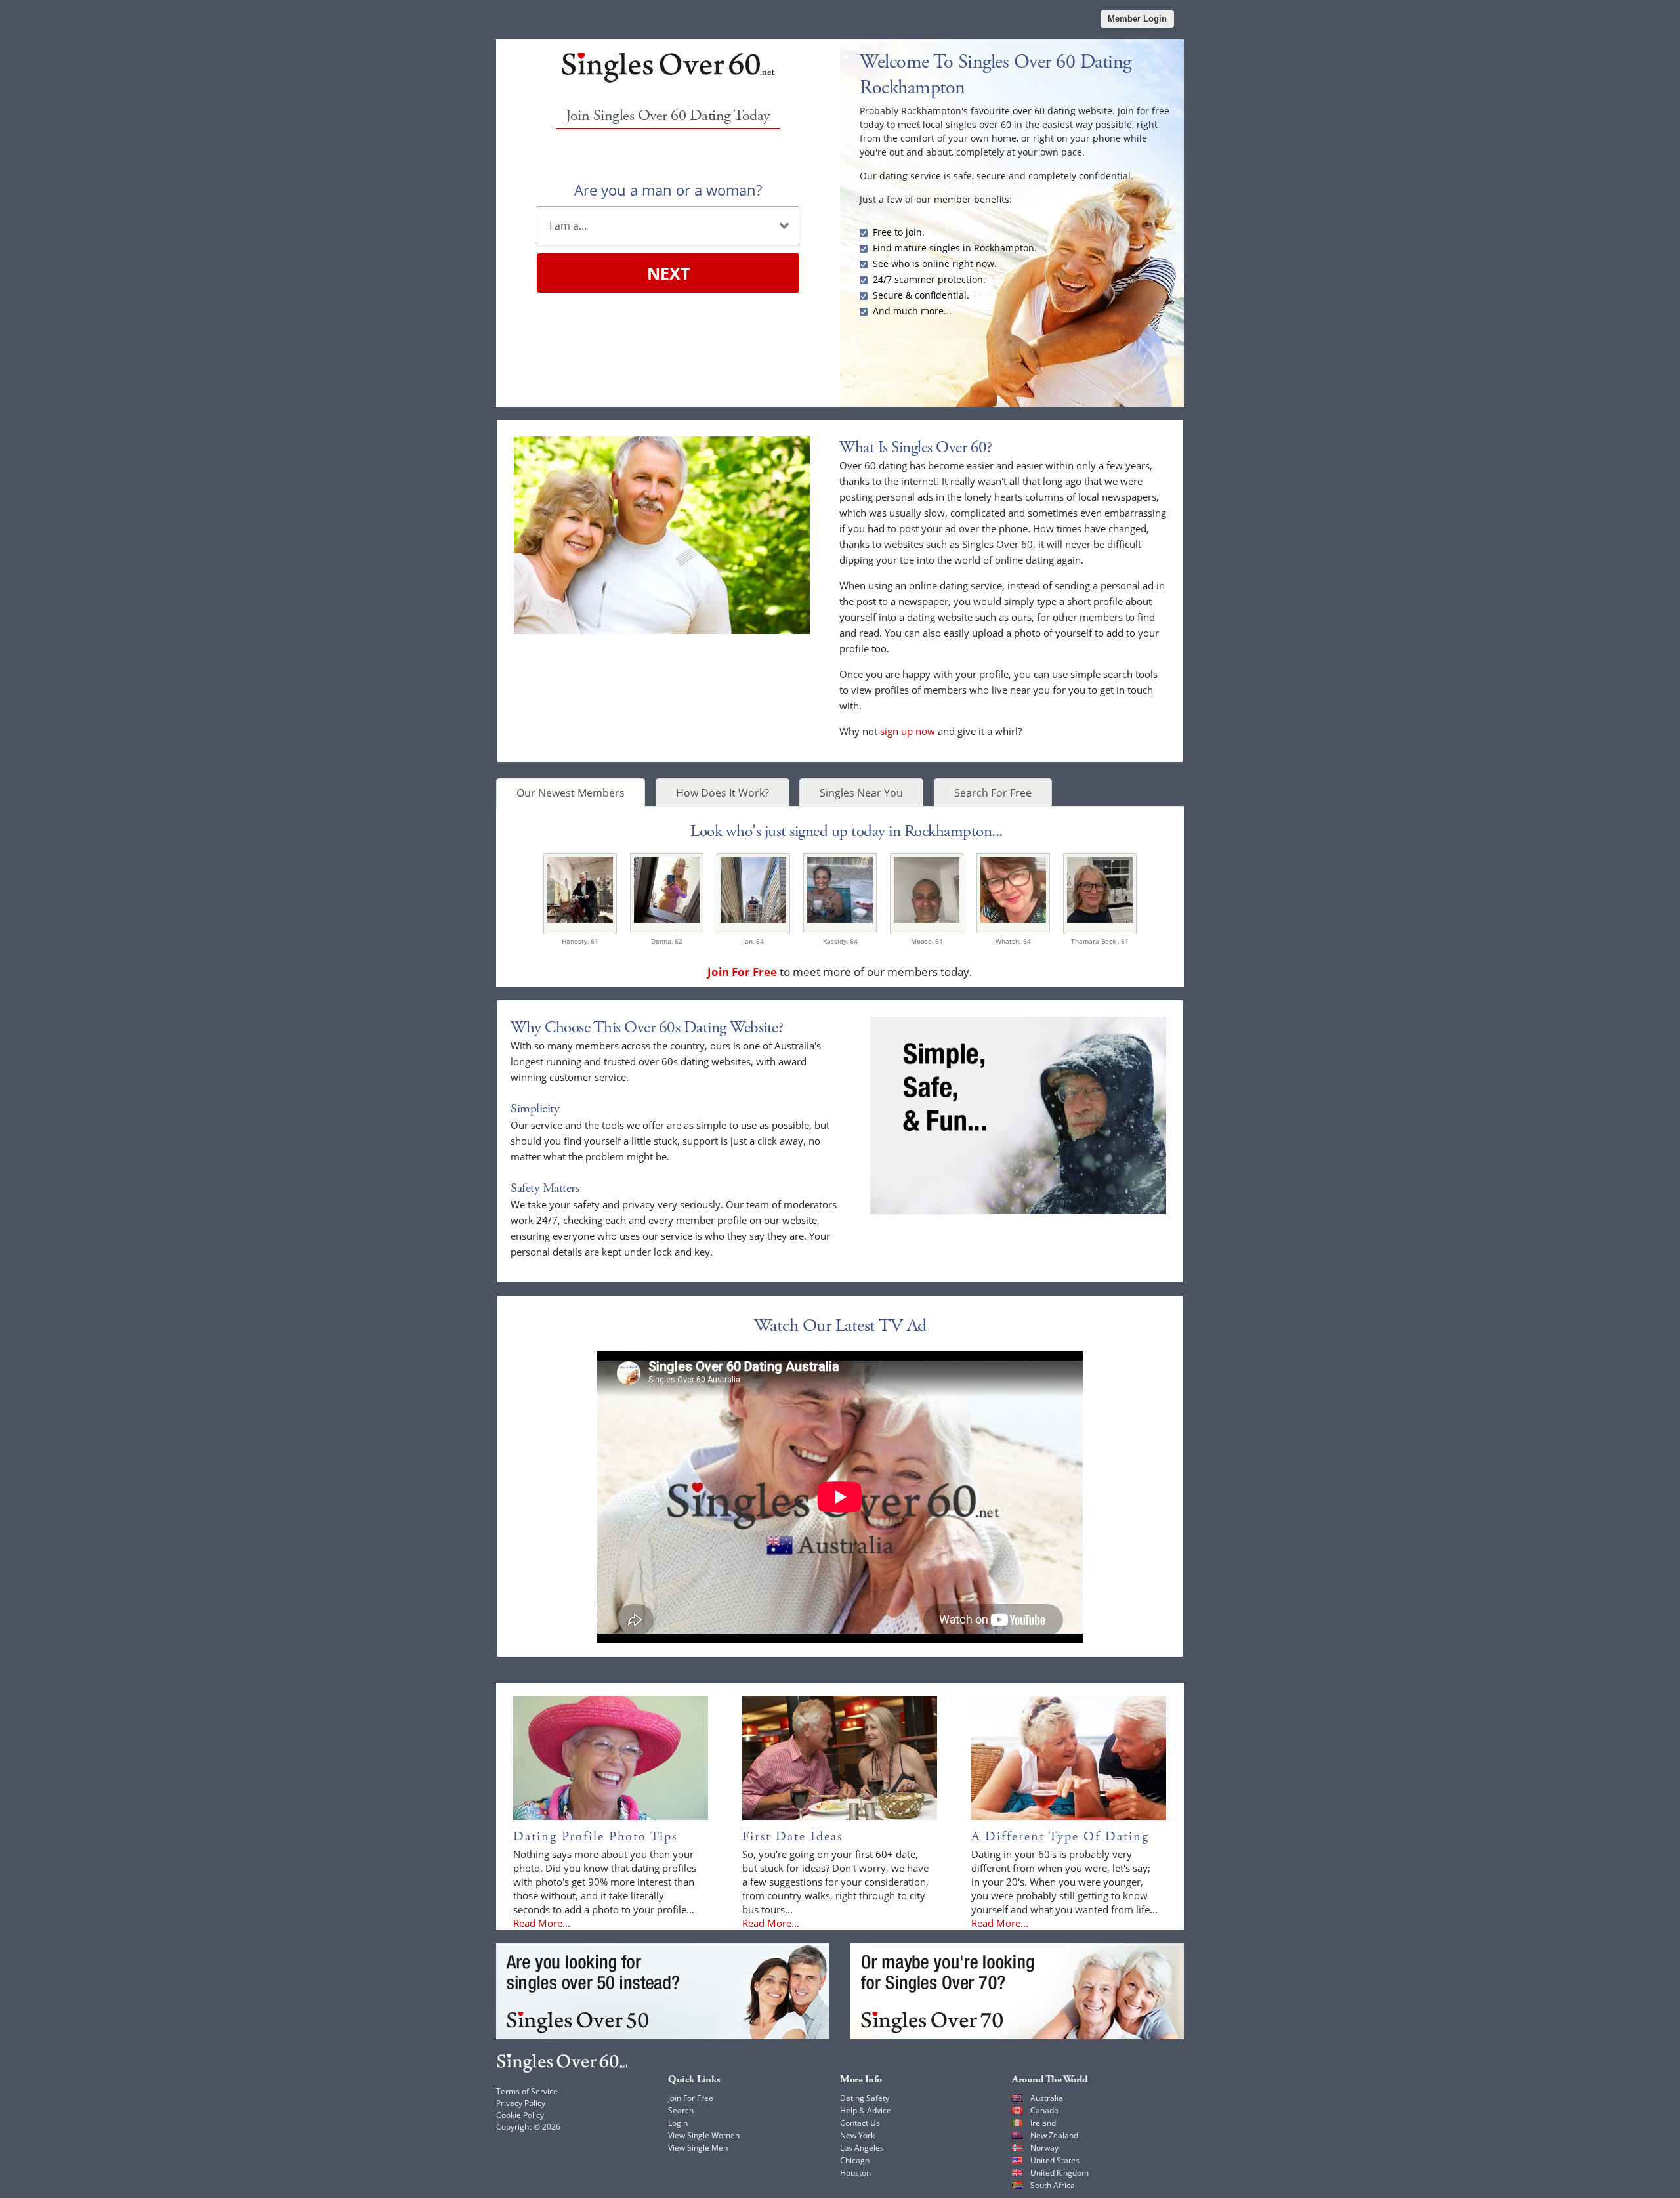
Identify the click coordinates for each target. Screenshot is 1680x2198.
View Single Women (704, 2135)
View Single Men (698, 2148)
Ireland (1043, 2123)
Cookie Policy (520, 2115)
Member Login (1137, 19)
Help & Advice (866, 2110)
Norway (1044, 2148)
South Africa (1053, 2185)
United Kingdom (1060, 2173)
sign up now (908, 731)
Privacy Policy (521, 2103)
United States (1055, 2160)
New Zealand (1054, 2135)
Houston (855, 2173)
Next (668, 273)
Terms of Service (527, 2091)
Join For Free (691, 2098)
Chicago (855, 2160)
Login (678, 2123)
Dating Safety (865, 2098)
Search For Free (993, 793)
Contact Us (860, 2123)
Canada (1044, 2110)
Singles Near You (861, 793)
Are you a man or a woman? (668, 190)
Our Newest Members (571, 793)
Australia (1047, 2098)
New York (857, 2135)
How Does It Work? (723, 793)
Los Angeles (862, 2148)
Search (681, 2110)
